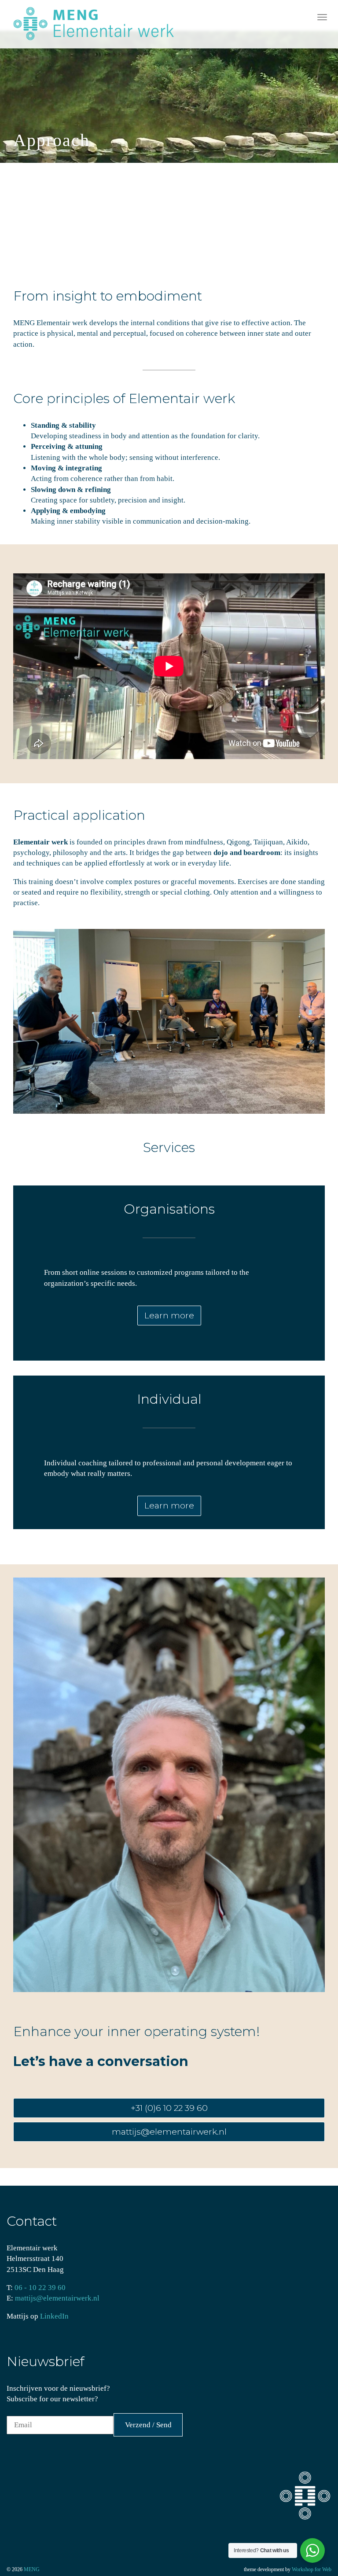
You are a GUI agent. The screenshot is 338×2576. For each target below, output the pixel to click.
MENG (32, 2569)
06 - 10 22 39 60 (40, 2288)
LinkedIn (54, 2316)
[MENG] (98, 24)
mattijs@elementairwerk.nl (169, 2132)
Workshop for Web (312, 2569)
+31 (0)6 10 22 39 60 (169, 2108)
